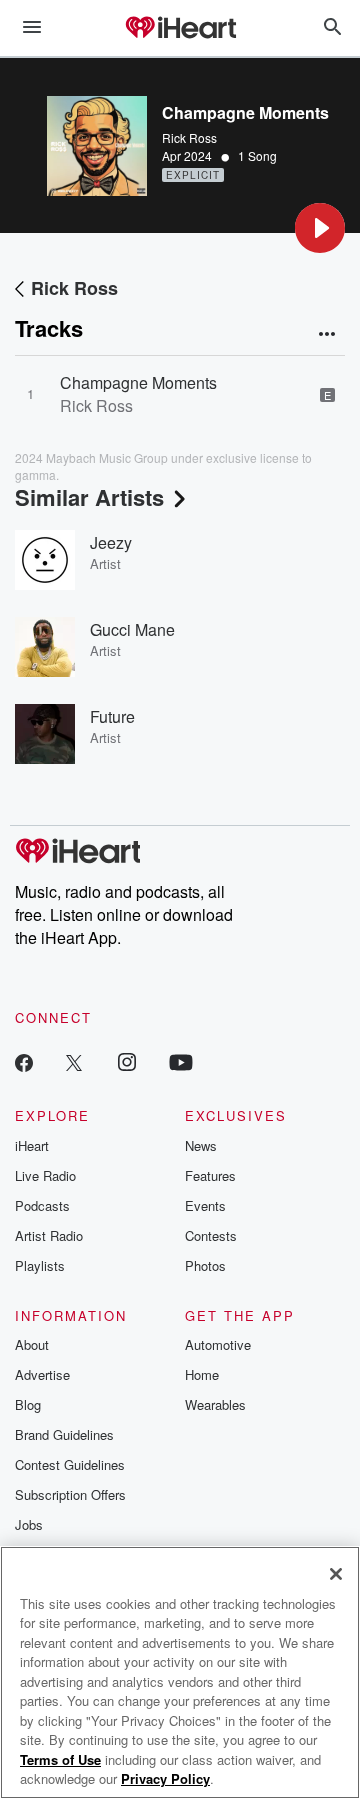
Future (112, 716)
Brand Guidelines (64, 1434)
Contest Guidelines (70, 1464)
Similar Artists (89, 497)
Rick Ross (189, 137)
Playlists (40, 1265)
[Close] (336, 1574)
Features (210, 1175)
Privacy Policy (165, 1778)
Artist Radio (49, 1235)
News (201, 1145)
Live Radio (45, 1175)
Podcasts (42, 1205)
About (32, 1344)
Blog (28, 1404)
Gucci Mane (132, 629)
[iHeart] (180, 29)
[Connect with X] (74, 1061)
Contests (211, 1235)
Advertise (42, 1374)
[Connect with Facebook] (24, 1061)
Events (205, 1205)
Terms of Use (60, 1759)
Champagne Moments (138, 382)
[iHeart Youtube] (181, 1061)
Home (202, 1374)
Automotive (218, 1344)
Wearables (215, 1404)
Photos (205, 1265)
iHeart (32, 1145)
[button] (320, 228)
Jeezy (111, 542)
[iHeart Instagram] (127, 1061)
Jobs (29, 1524)
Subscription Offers (70, 1494)
